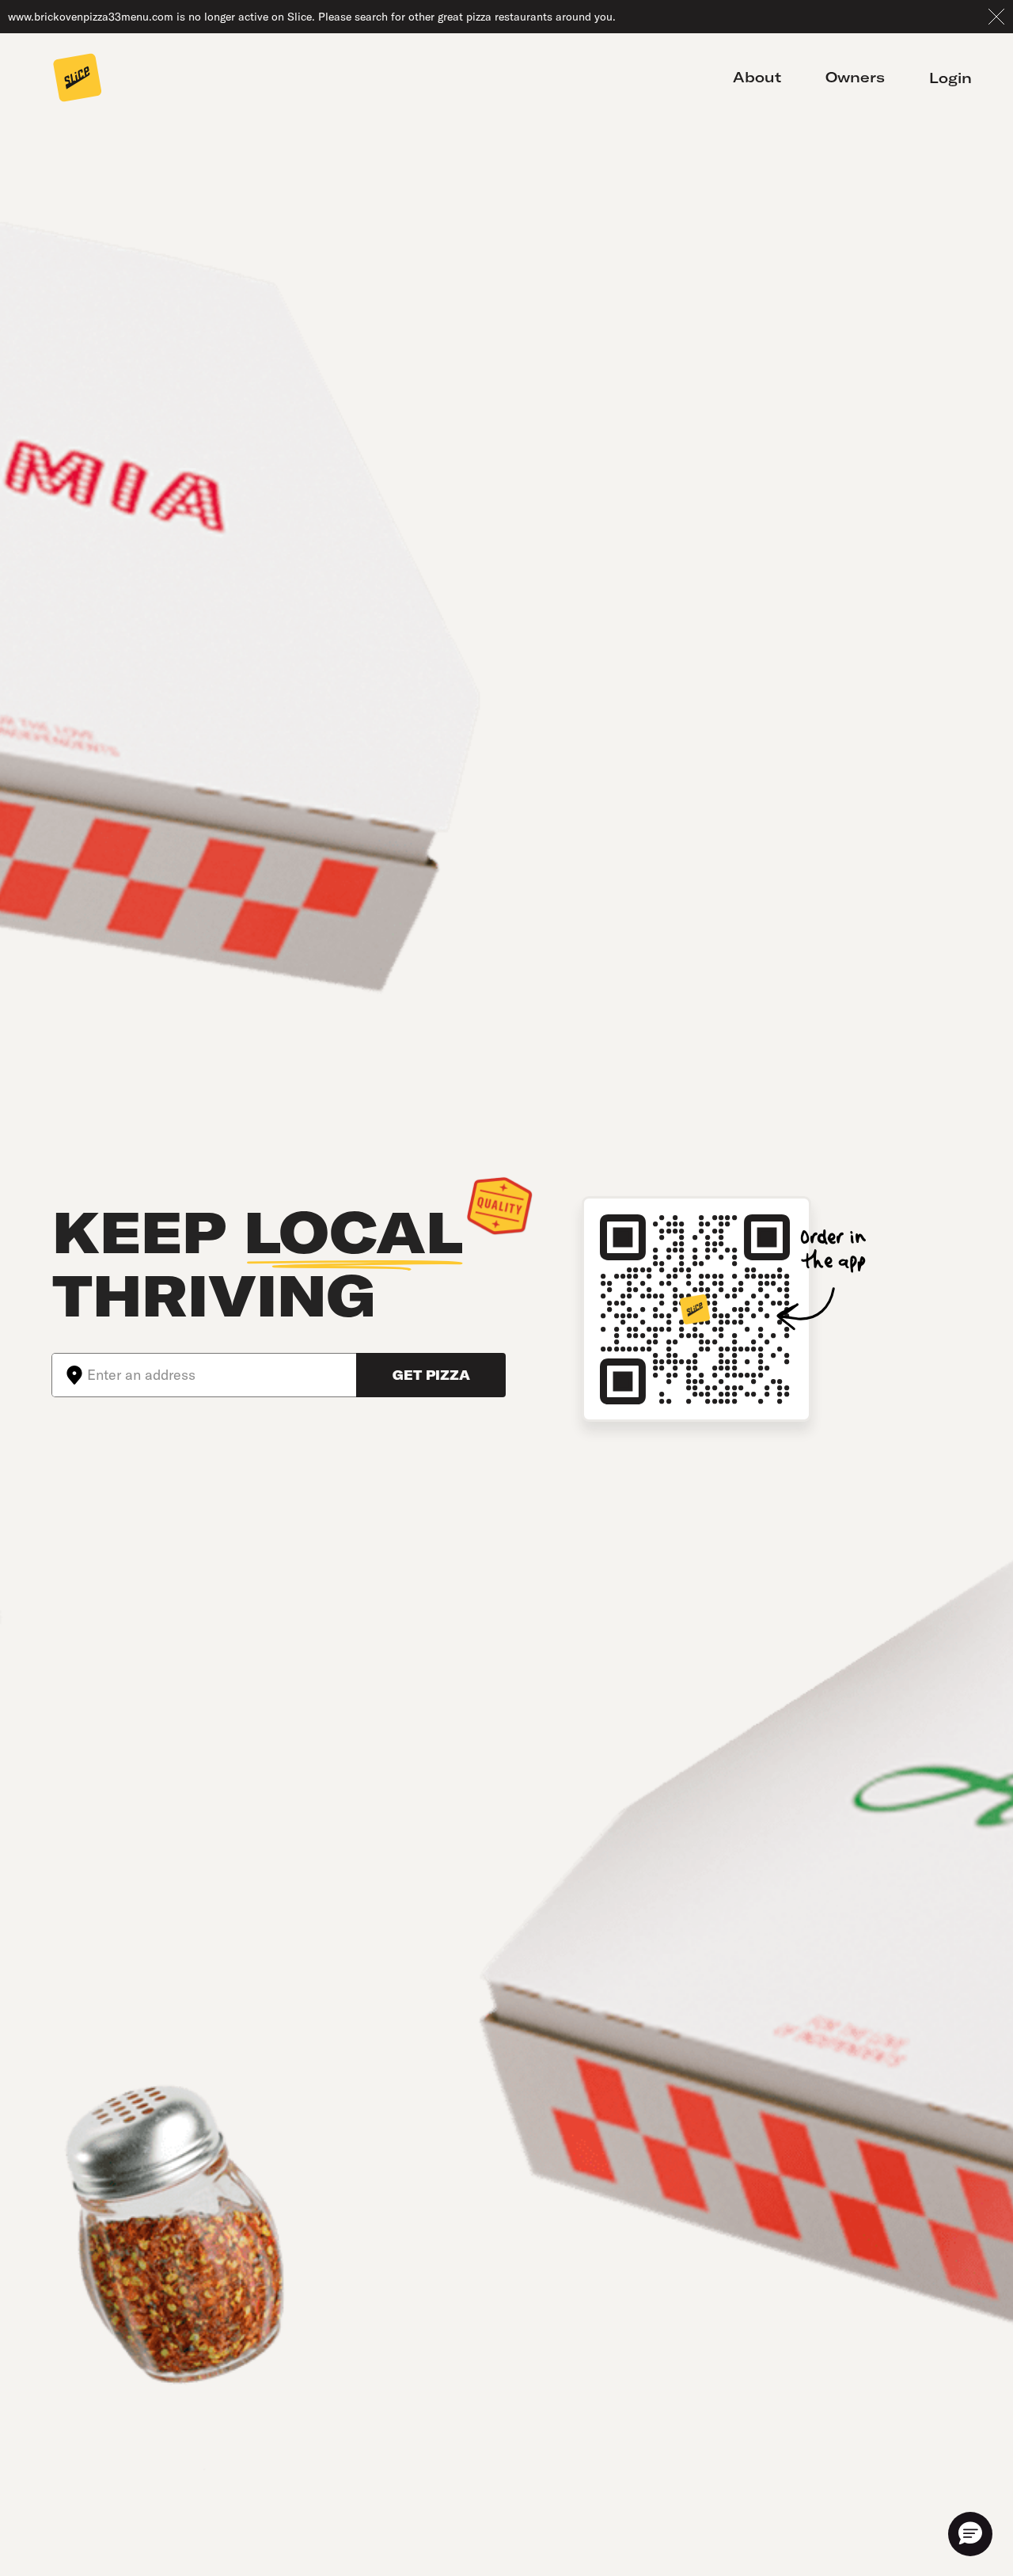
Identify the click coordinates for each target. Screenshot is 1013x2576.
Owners (855, 78)
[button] (970, 2534)
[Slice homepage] (78, 79)
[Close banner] (996, 17)
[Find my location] (70, 1375)
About (757, 78)
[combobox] (222, 1375)
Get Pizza (431, 1375)
